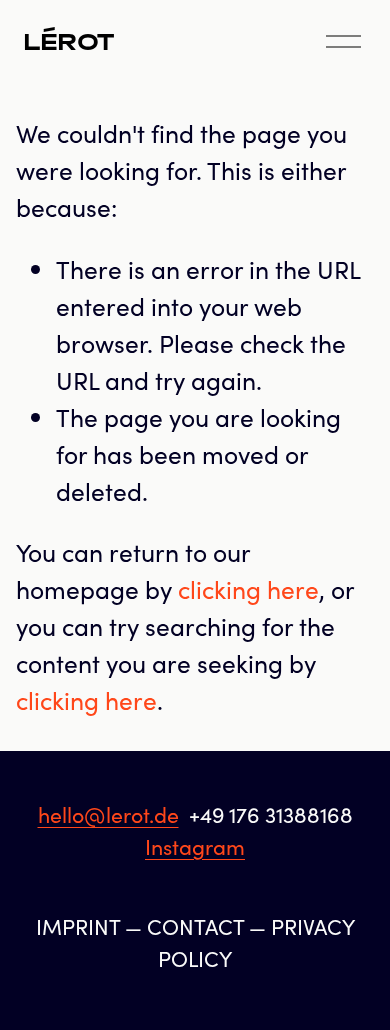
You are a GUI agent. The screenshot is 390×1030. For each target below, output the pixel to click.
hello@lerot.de (108, 814)
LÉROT (68, 42)
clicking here (248, 589)
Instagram (195, 846)
